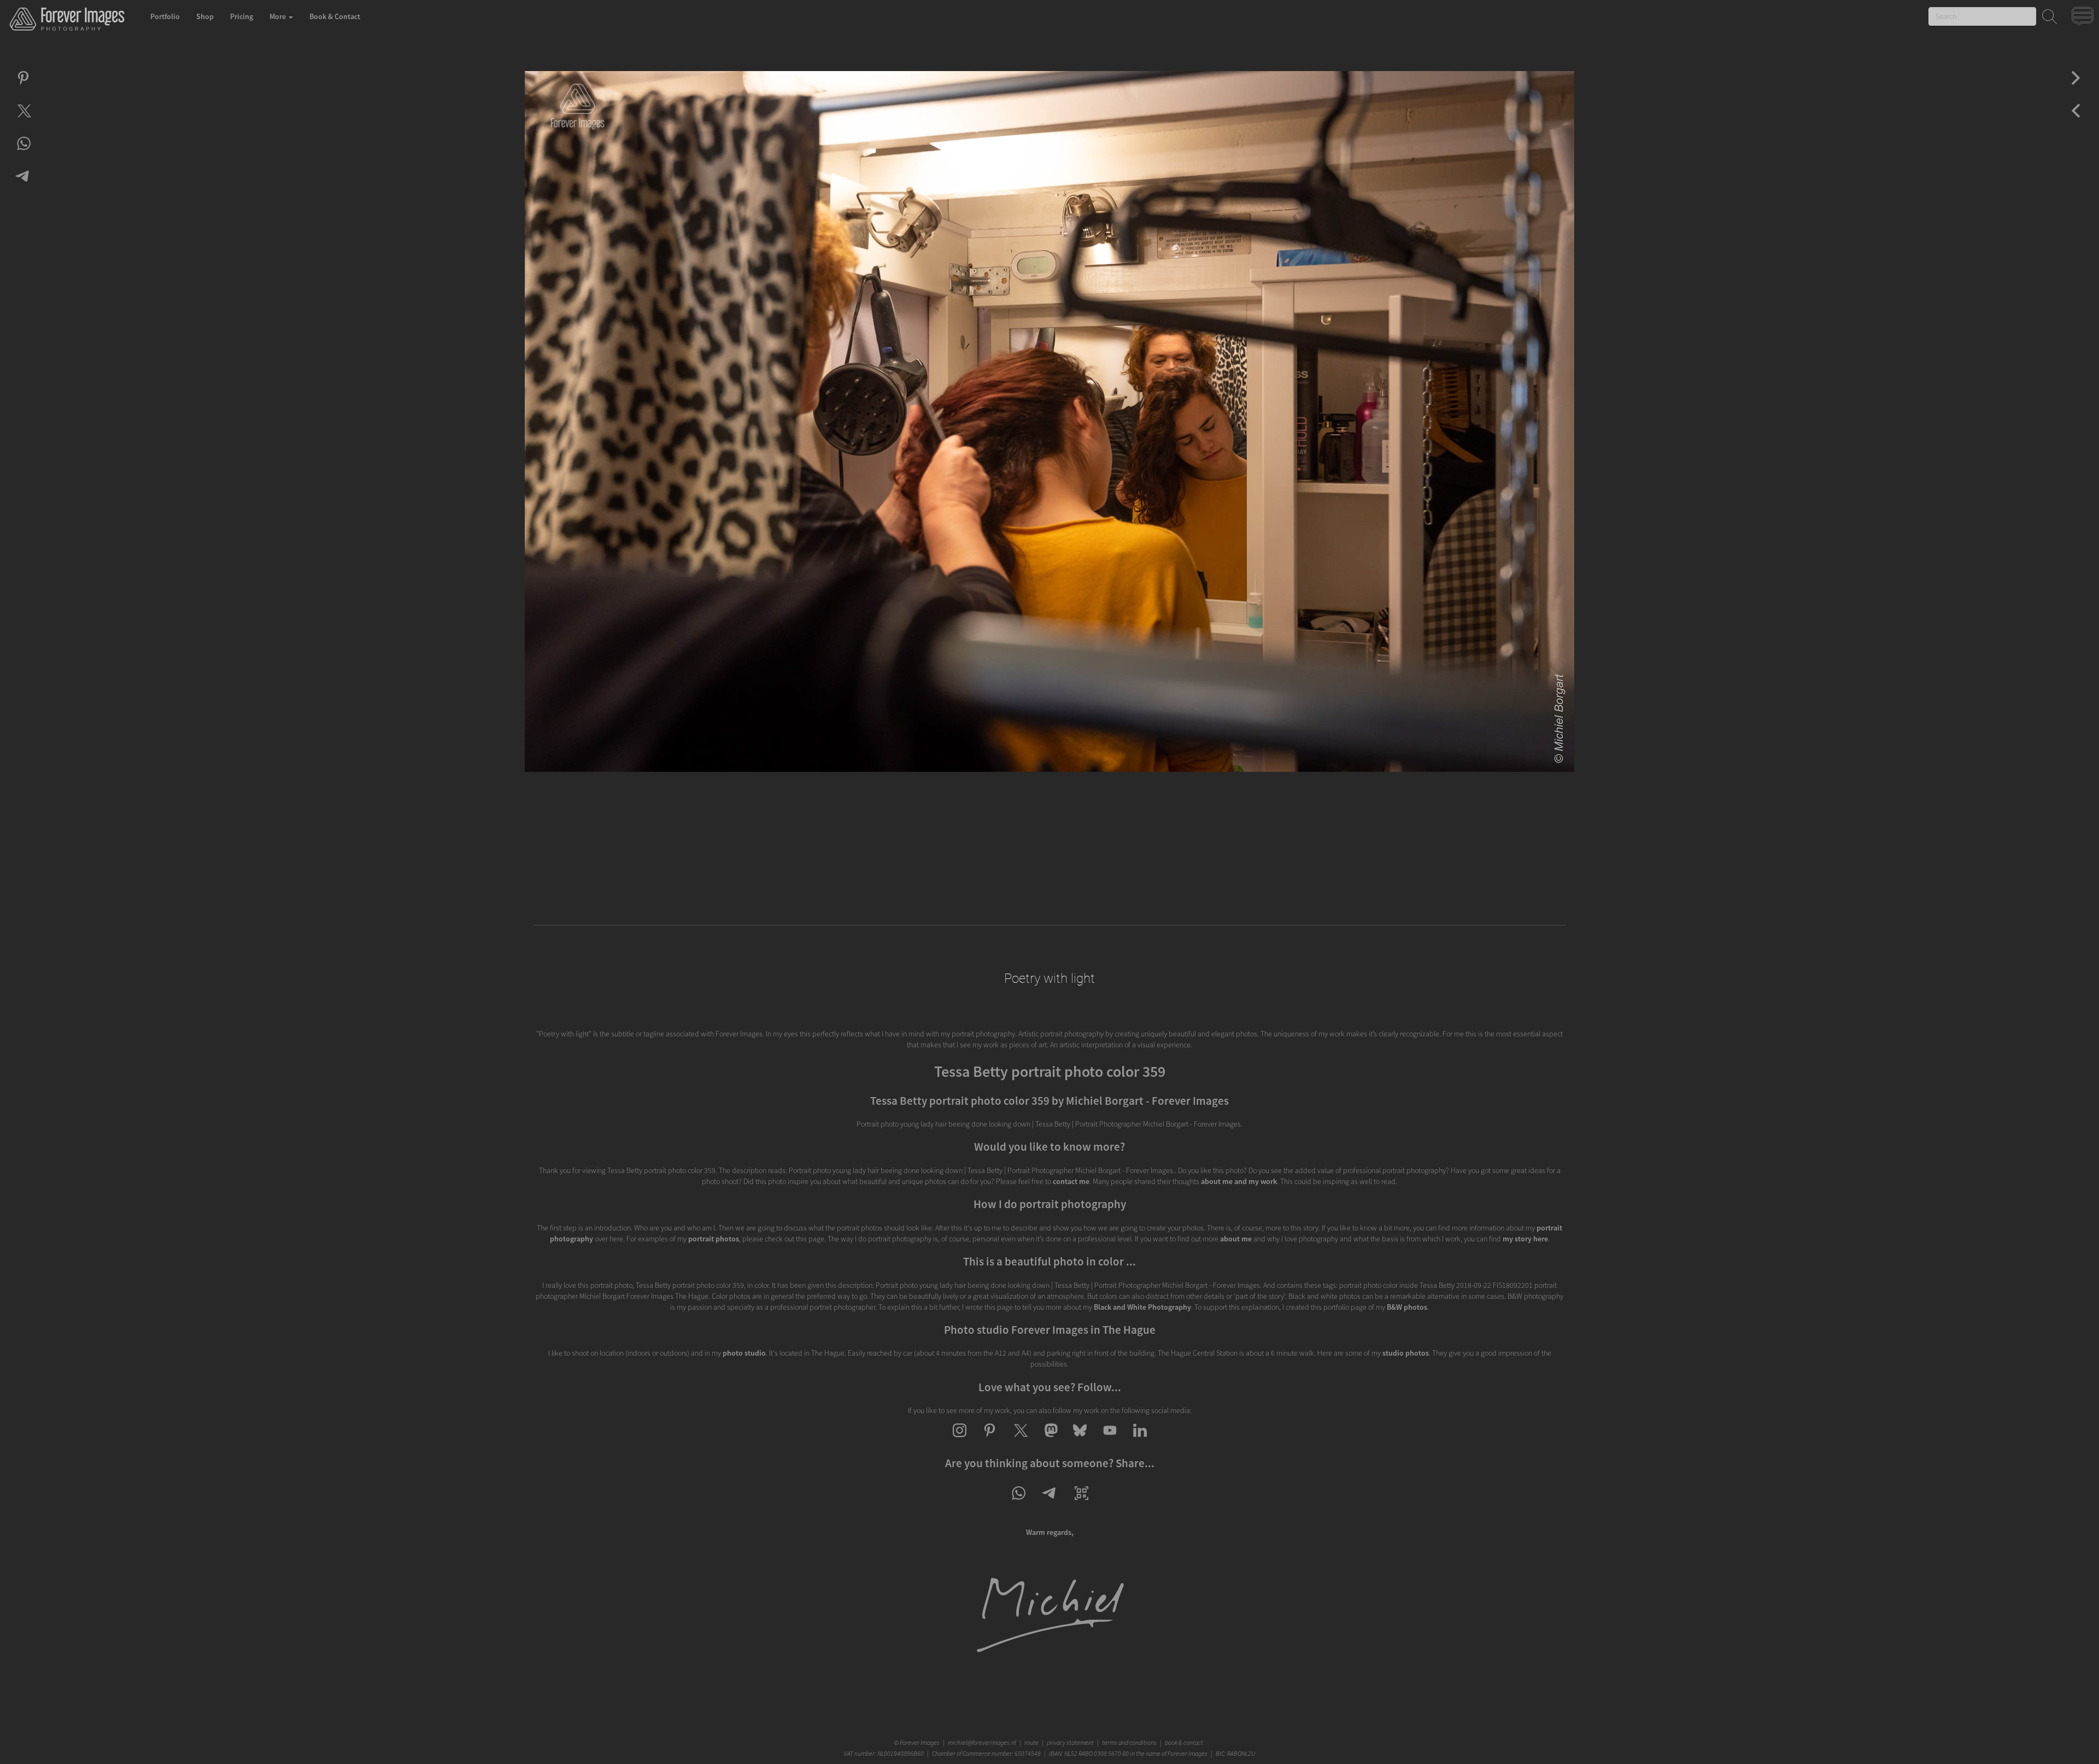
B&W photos (1407, 1307)
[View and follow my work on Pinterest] (990, 1440)
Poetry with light (1049, 978)
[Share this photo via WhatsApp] (23, 153)
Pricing (242, 16)
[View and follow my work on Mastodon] (1050, 1440)
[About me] (1049, 1652)
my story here (1525, 1239)
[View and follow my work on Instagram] (960, 1440)
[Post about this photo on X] (23, 120)
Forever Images (921, 1742)
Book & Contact (335, 16)
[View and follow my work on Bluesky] (1080, 1440)
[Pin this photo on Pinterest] (23, 87)
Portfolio (165, 16)
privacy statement (1070, 1742)
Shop (205, 16)
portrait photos (714, 1239)
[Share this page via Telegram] (1050, 1503)
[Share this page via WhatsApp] (1018, 1503)
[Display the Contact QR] (1081, 1503)
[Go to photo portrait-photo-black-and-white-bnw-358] (2076, 87)
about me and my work (1239, 1181)
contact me (1071, 1181)
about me (1236, 1239)
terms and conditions (1129, 1742)
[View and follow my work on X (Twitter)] (1020, 1440)
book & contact (1184, 1742)
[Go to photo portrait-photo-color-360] (2076, 120)
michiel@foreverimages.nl (982, 1742)
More (279, 16)
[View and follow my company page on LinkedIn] (1140, 1440)
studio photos (1406, 1353)
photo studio (744, 1353)
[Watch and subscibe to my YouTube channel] (1110, 1440)
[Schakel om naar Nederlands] (2084, 19)
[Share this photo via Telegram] (23, 186)
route (1031, 1742)
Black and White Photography (1142, 1307)
